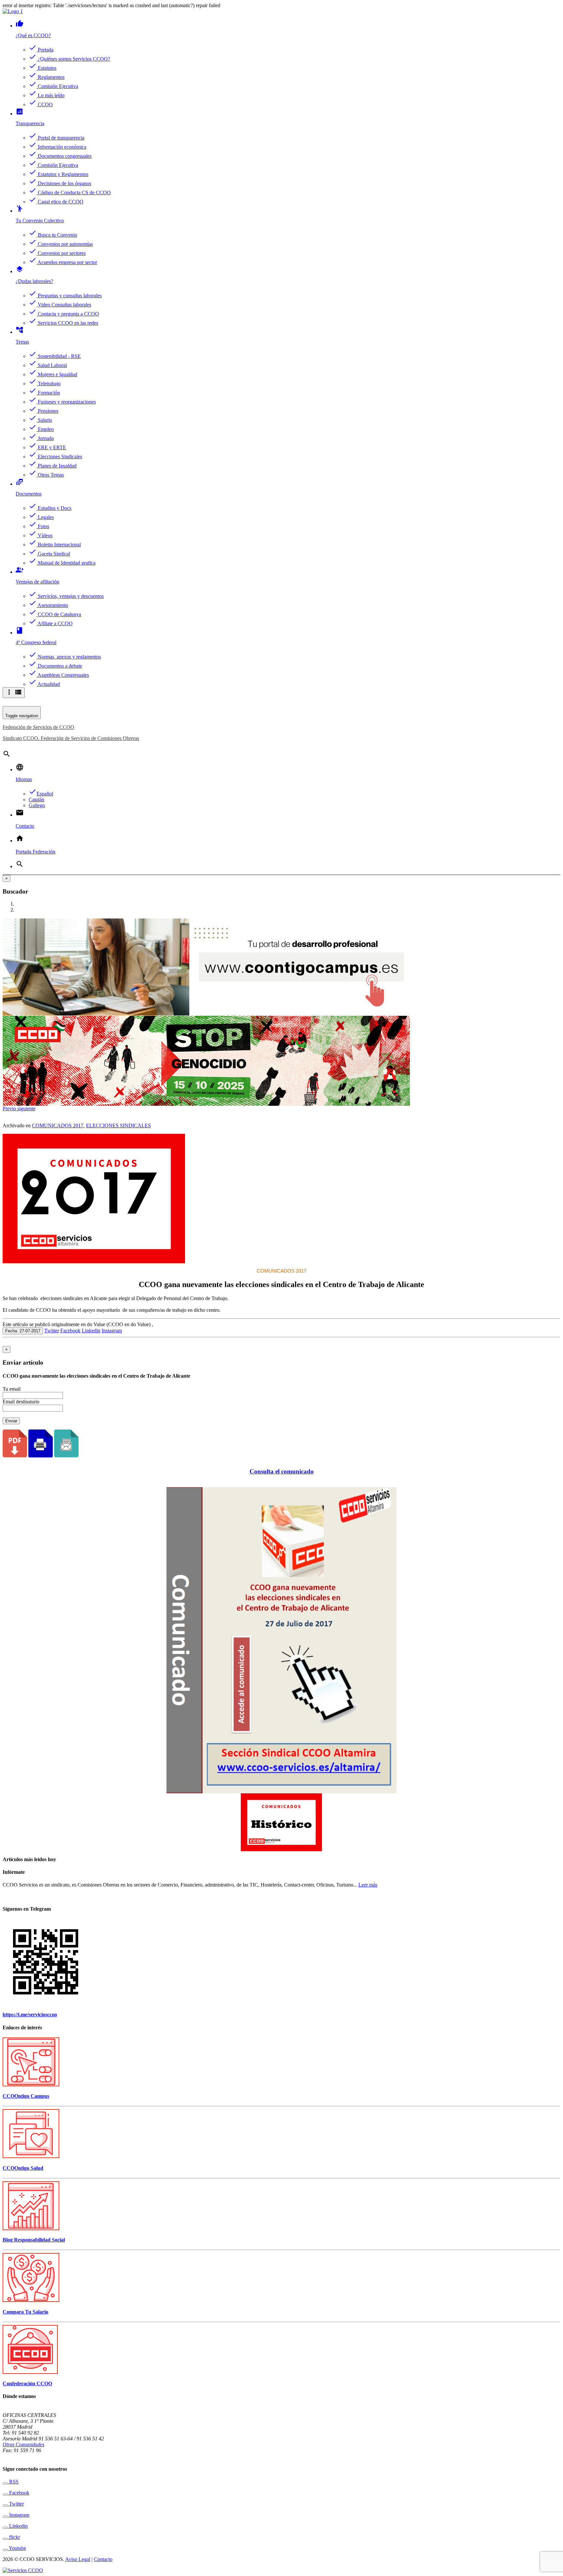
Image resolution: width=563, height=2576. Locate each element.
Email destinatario (21, 1402)
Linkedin (91, 1331)
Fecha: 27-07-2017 (23, 1331)
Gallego (37, 805)
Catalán (36, 799)
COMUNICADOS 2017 (58, 1125)
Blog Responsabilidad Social (34, 2240)
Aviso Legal (78, 2559)
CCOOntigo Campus (26, 2096)
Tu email (12, 1389)
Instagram (112, 1331)
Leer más (368, 1885)
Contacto (103, 2559)
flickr (14, 2537)
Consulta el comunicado (282, 1471)
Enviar (11, 1421)
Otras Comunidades (23, 2444)
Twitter (52, 1331)
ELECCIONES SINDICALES (118, 1125)
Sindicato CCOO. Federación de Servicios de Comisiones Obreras (71, 738)
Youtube (17, 2548)
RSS (13, 2482)
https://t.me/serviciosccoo (30, 2014)
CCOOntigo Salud (23, 2168)
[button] (10, 1109)
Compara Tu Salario (25, 2312)
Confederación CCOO (27, 2384)
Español (41, 794)
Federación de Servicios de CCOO (38, 727)
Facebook (70, 1331)
